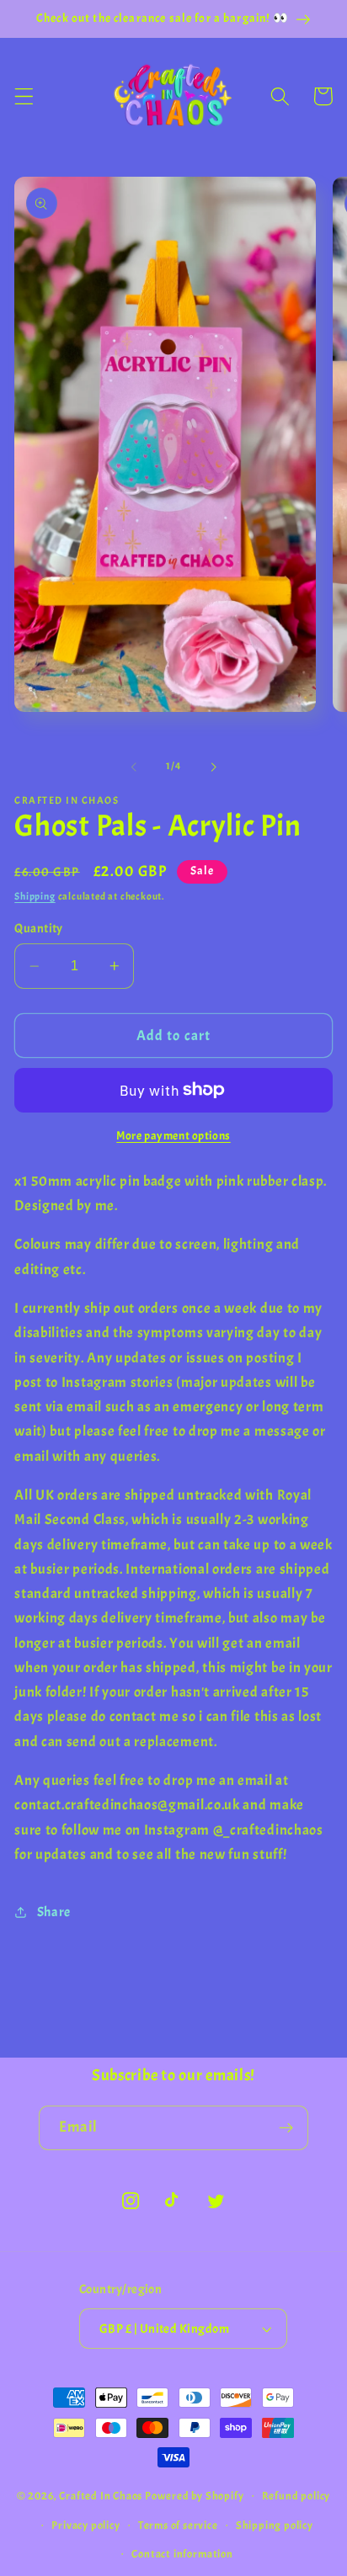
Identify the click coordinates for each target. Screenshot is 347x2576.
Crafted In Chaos (101, 2495)
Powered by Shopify (195, 2495)
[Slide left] (134, 767)
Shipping (35, 897)
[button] (24, 96)
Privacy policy (85, 2526)
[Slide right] (213, 767)
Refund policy (296, 2496)
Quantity (39, 929)
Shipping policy (275, 2526)
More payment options (173, 1136)
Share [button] (54, 1912)
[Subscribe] (286, 2128)
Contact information (182, 2554)
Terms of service (178, 2526)
